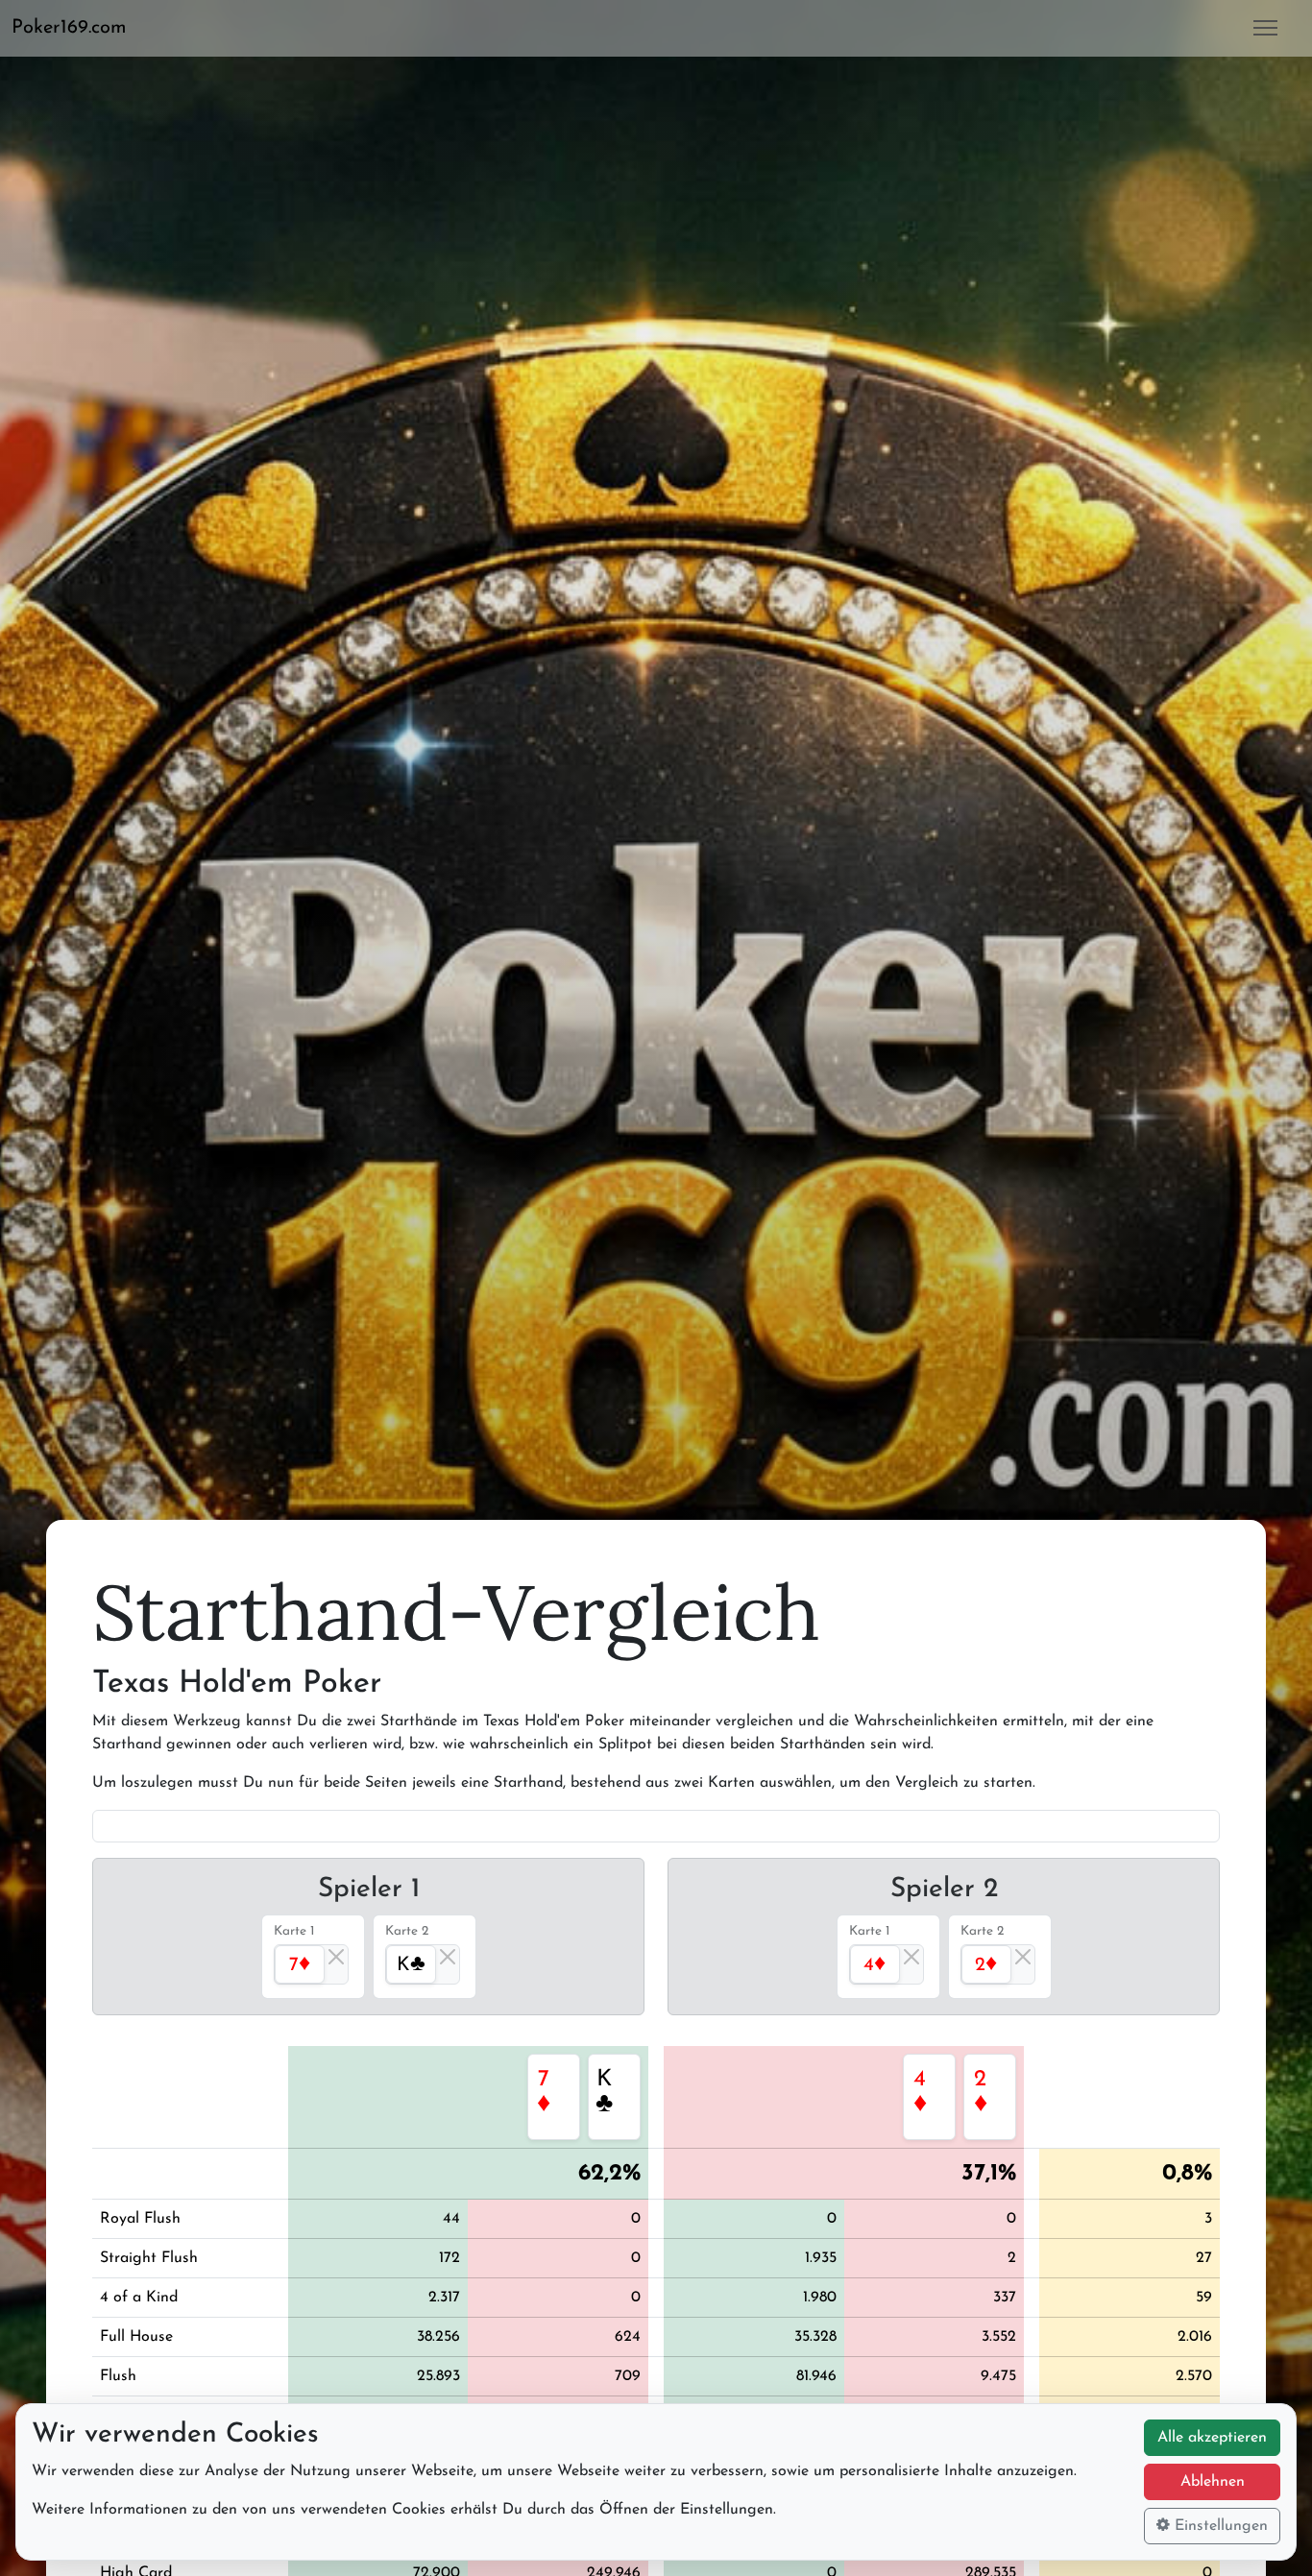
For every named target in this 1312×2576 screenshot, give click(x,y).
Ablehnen (1213, 2482)
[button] (77, 28)
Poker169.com (69, 28)
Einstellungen (1219, 2526)
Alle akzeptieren (1212, 2438)
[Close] (336, 1957)
